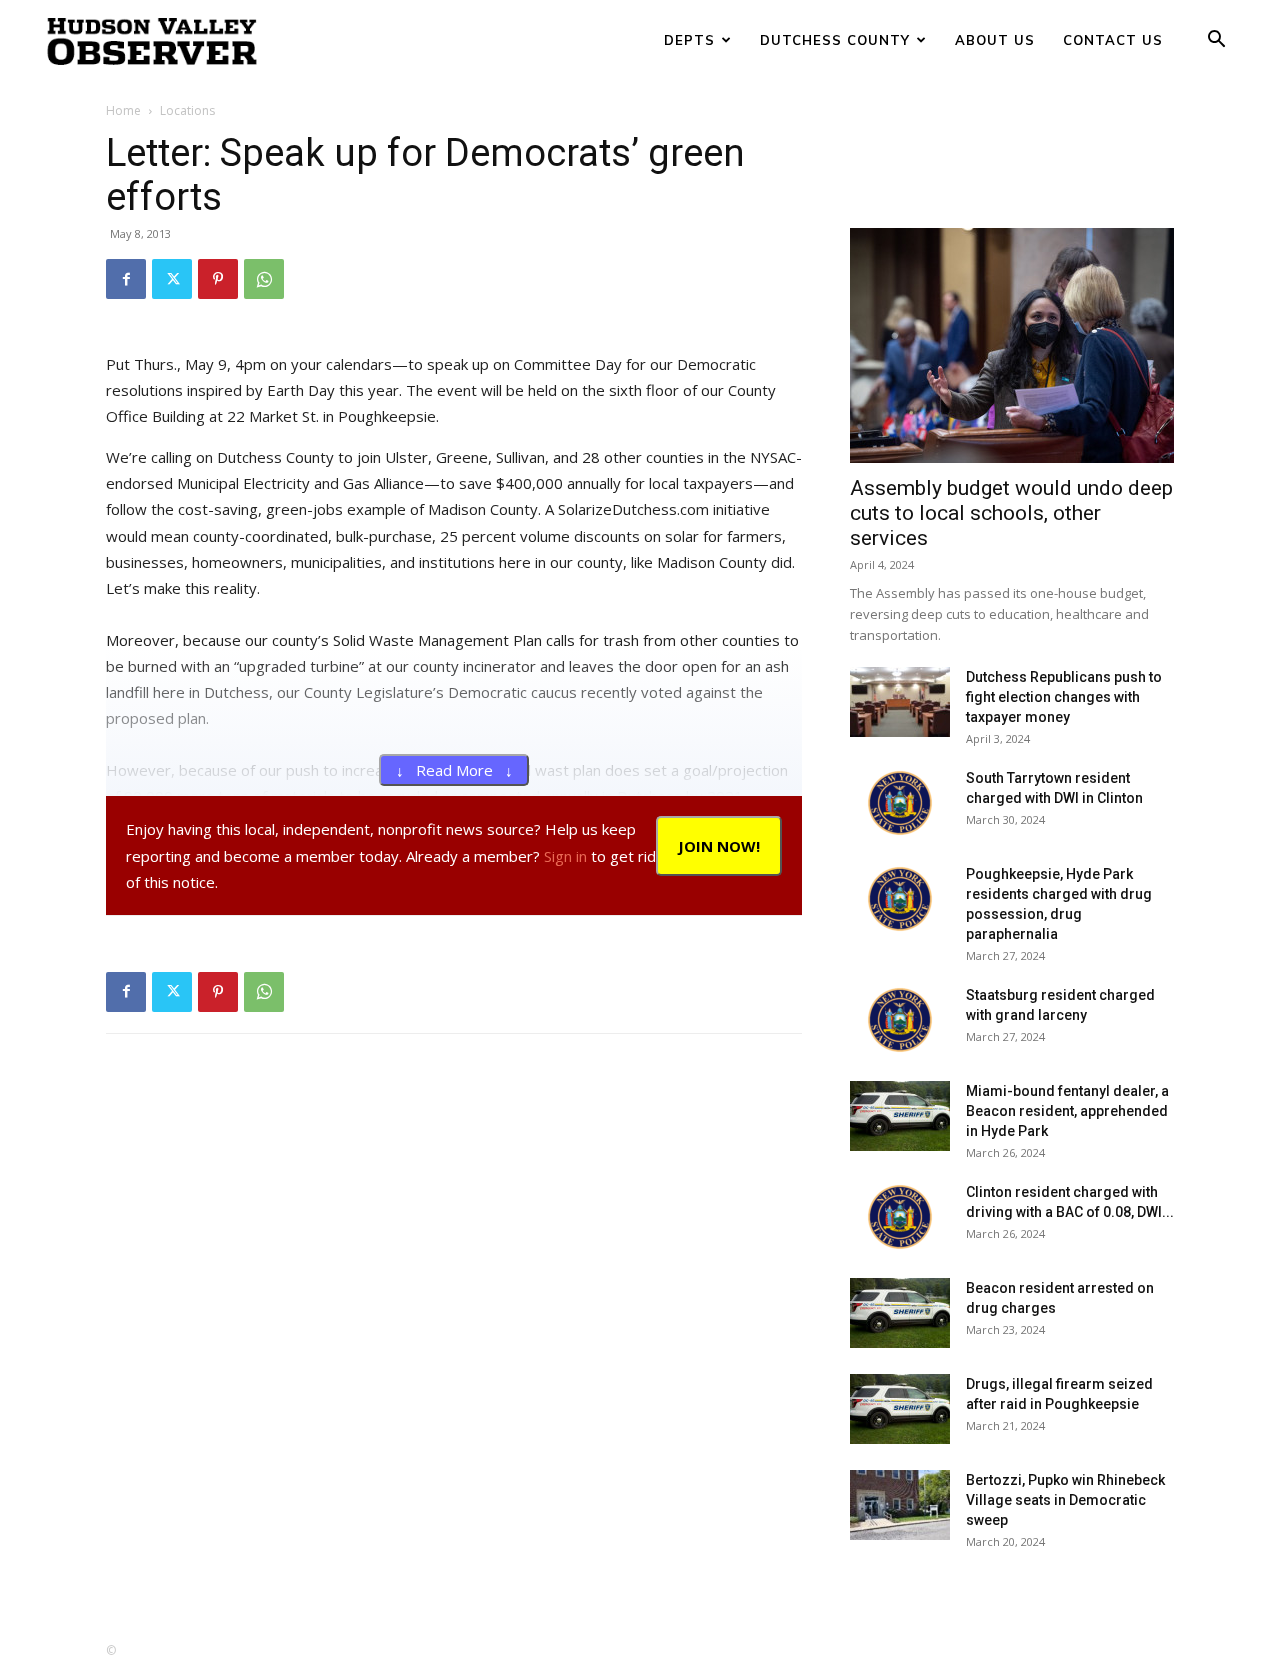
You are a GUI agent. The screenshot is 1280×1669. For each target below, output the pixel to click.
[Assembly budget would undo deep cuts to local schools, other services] (1012, 345)
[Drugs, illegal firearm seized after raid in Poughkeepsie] (900, 1409)
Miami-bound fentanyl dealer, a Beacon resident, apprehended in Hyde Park (1067, 1111)
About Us (995, 40)
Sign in (565, 856)
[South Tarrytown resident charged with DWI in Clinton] (900, 803)
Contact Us (1113, 40)
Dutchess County (835, 40)
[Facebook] (126, 279)
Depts (689, 40)
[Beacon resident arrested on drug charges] (900, 1313)
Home (123, 110)
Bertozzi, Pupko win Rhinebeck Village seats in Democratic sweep (1065, 1500)
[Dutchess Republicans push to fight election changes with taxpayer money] (900, 702)
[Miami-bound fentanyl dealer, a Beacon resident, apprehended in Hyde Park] (900, 1116)
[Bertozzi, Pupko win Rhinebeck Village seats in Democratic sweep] (900, 1505)
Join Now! (719, 846)
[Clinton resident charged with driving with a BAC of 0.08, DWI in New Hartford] (900, 1217)
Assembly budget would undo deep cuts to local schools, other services (1011, 513)
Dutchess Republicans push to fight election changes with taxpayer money (1064, 697)
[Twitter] (172, 279)
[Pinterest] (218, 279)
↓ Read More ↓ (454, 770)
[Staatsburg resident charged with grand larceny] (900, 1020)
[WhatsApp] (264, 279)
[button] (1216, 41)
